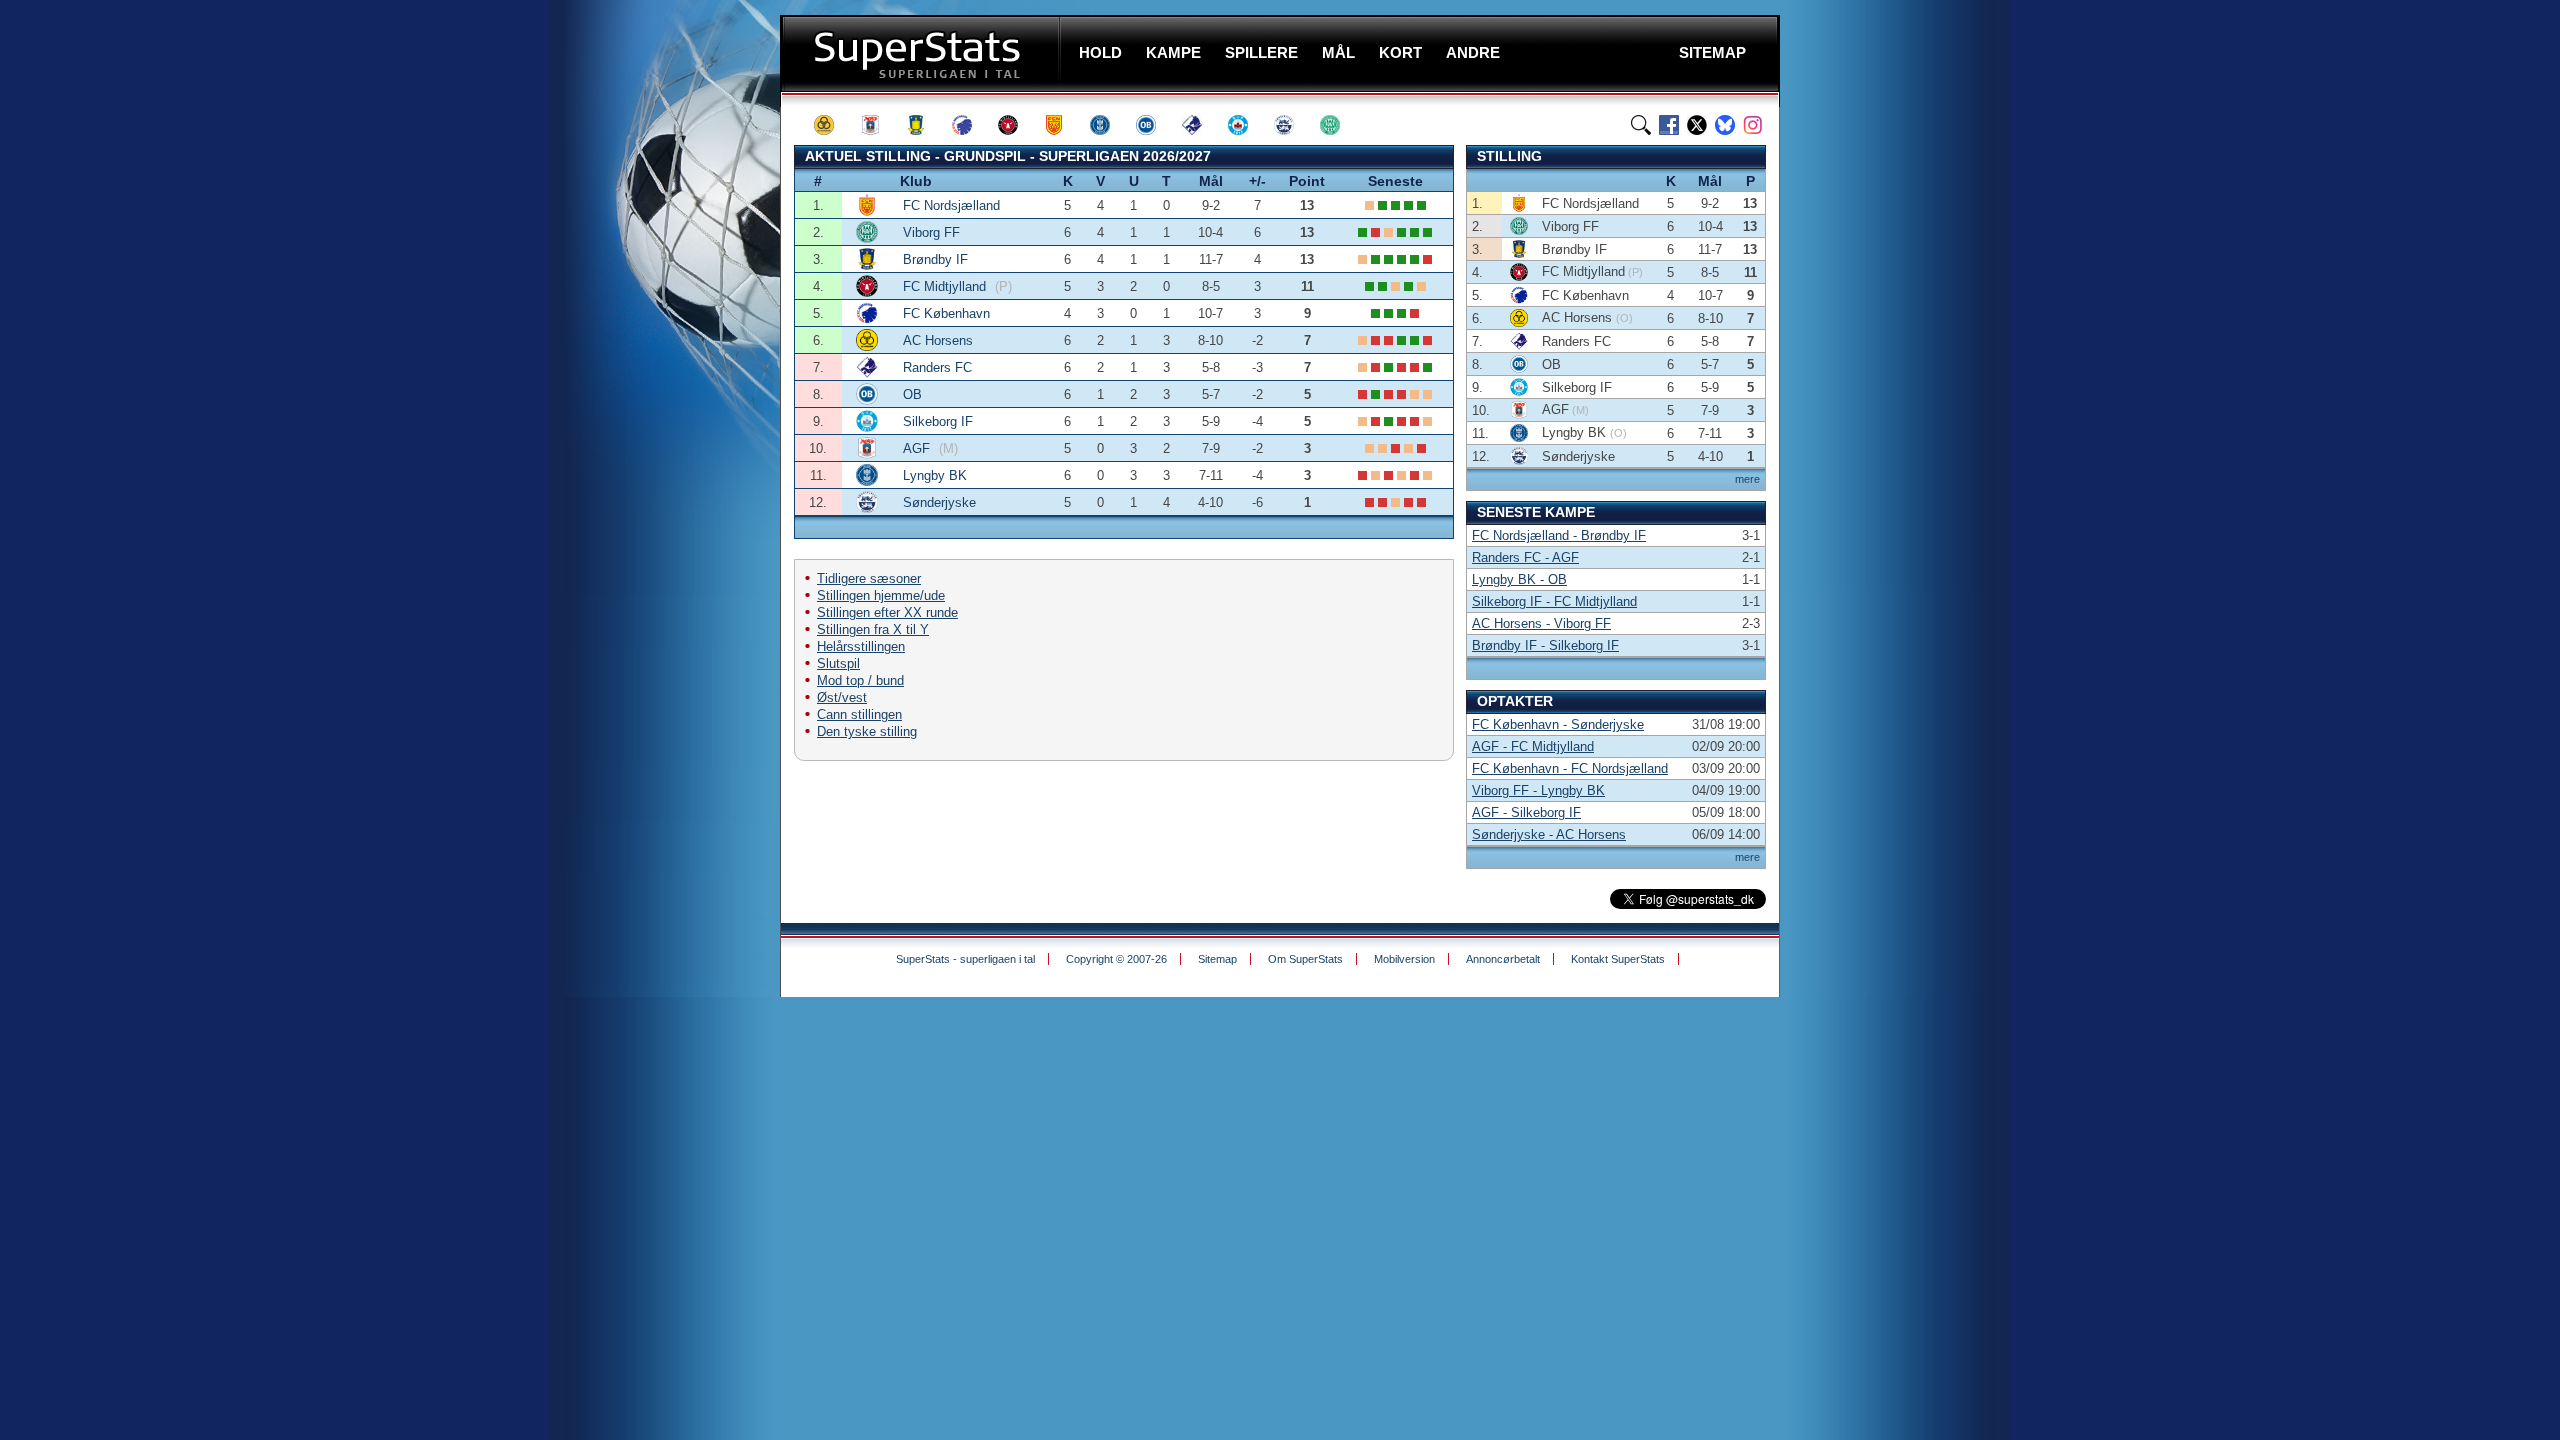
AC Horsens (938, 340)
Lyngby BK (935, 475)
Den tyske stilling (867, 731)
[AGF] (879, 125)
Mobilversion (1404, 959)
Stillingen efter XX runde (887, 612)
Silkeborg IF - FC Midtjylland (1554, 601)
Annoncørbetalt (1503, 959)
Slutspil (838, 663)
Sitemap (1217, 959)
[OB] (1155, 125)
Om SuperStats (1305, 959)
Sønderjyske (939, 502)
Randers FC (937, 367)
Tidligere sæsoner (869, 578)
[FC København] (971, 125)
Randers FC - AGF (1525, 557)
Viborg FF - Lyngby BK (1538, 790)
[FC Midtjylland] (1017, 125)
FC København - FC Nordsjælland (1570, 768)
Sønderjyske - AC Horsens (1549, 834)
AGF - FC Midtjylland (1533, 746)
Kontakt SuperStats (1618, 959)
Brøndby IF (935, 259)
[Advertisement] (660, 395)
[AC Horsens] (833, 125)
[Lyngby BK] (1109, 125)
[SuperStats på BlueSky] (1725, 125)
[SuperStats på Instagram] (1753, 125)
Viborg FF (931, 232)
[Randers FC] (1201, 125)
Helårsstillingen (861, 646)
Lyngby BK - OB (1519, 579)
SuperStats (922, 53)
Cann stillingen (859, 714)
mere (1747, 479)
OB (912, 394)
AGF (918, 448)
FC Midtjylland (946, 286)
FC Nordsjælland (951, 205)
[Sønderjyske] (1293, 125)
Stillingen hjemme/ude (881, 595)
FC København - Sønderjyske (1558, 724)
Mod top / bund (860, 680)
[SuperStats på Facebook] (1669, 125)
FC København (946, 313)
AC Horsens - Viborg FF (1541, 623)
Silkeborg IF (938, 421)
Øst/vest (842, 697)
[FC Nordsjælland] (1063, 125)
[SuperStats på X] (1697, 125)
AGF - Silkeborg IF (1526, 812)
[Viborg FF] (1339, 125)
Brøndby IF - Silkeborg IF (1545, 645)
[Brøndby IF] (925, 125)
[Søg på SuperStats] (1641, 125)
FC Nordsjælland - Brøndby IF (1559, 535)
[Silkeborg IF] (1247, 125)
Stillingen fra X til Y (873, 629)
